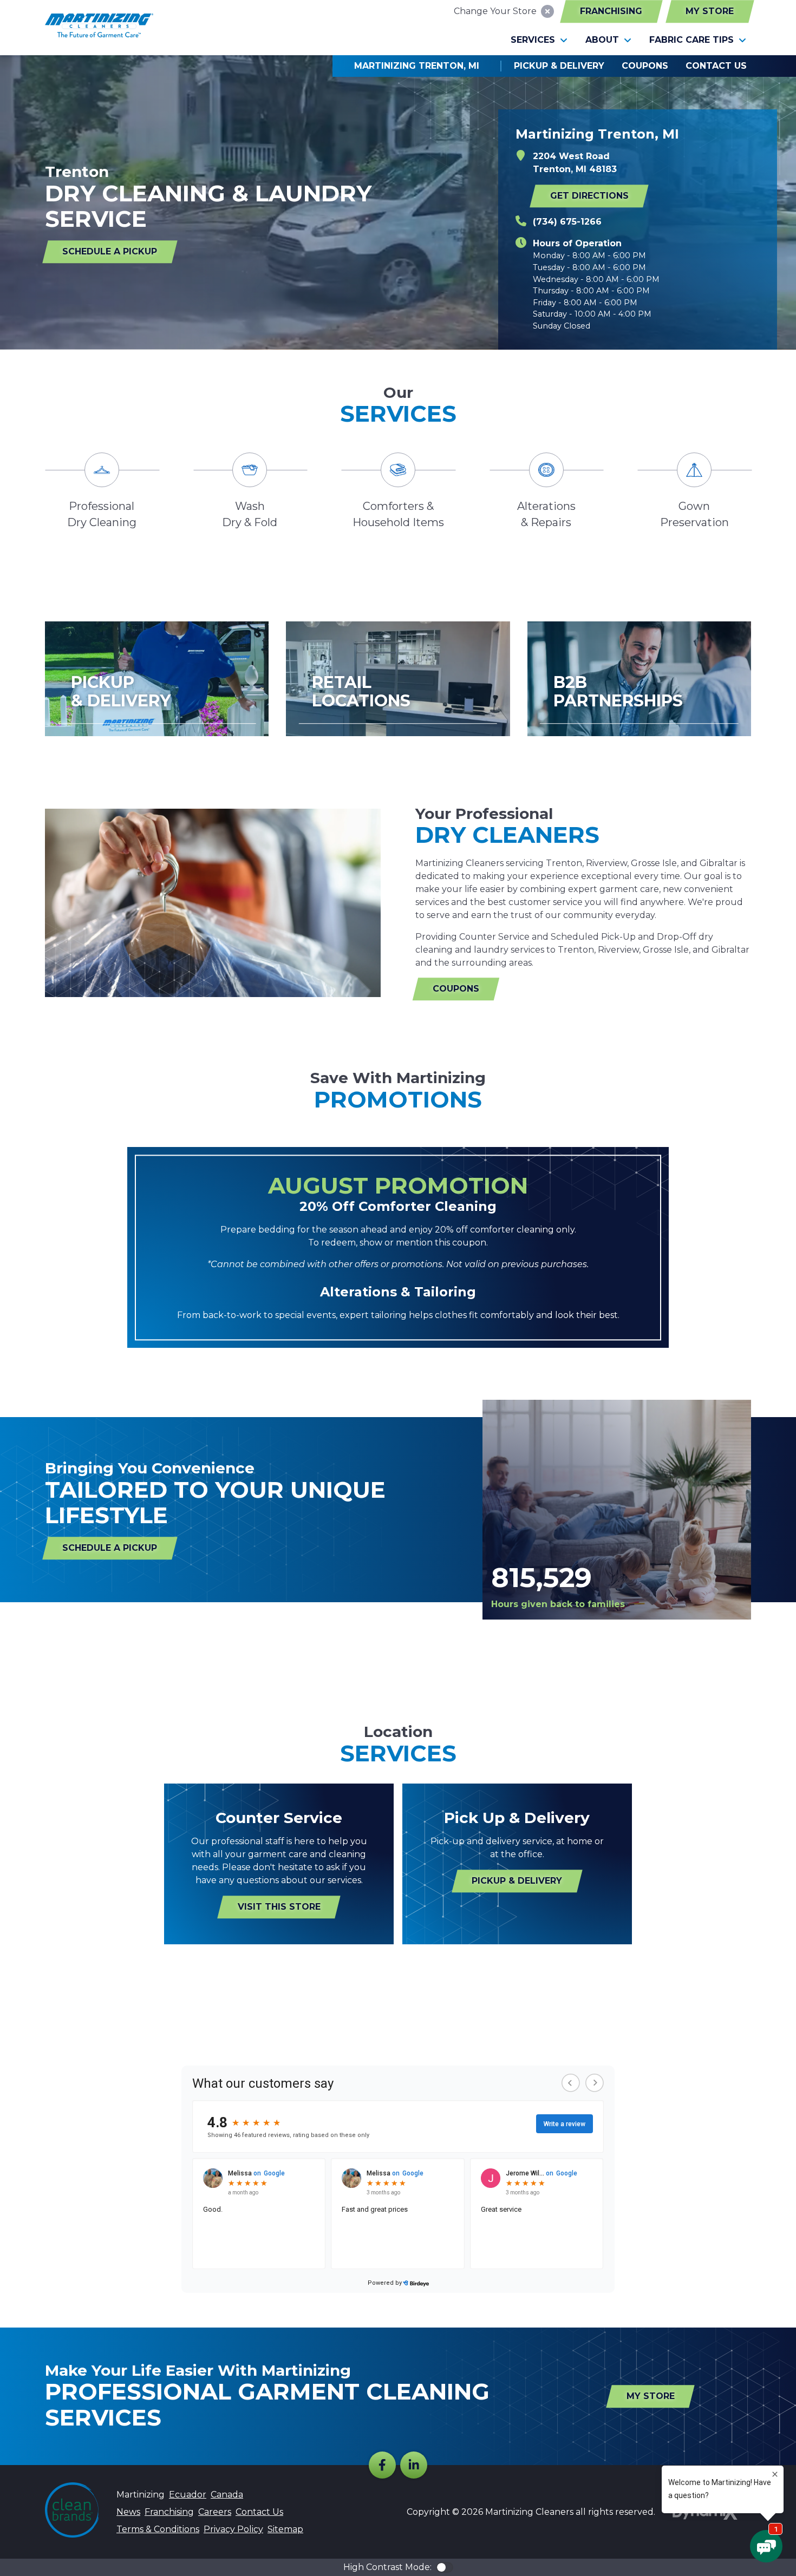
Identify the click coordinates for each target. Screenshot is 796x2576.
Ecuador (188, 2495)
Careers (215, 2512)
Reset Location (547, 11)
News (128, 2512)
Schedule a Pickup (110, 251)
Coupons (456, 989)
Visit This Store (279, 1907)
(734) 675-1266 (567, 222)
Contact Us (259, 2512)
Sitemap (285, 2529)
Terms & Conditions (158, 2529)
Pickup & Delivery (517, 1881)
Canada (227, 2495)
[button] (539, 40)
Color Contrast (445, 2567)
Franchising (611, 11)
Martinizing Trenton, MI (417, 66)
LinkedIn (414, 2465)
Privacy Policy (233, 2529)
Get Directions (589, 196)
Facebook (382, 2465)
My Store (710, 11)
